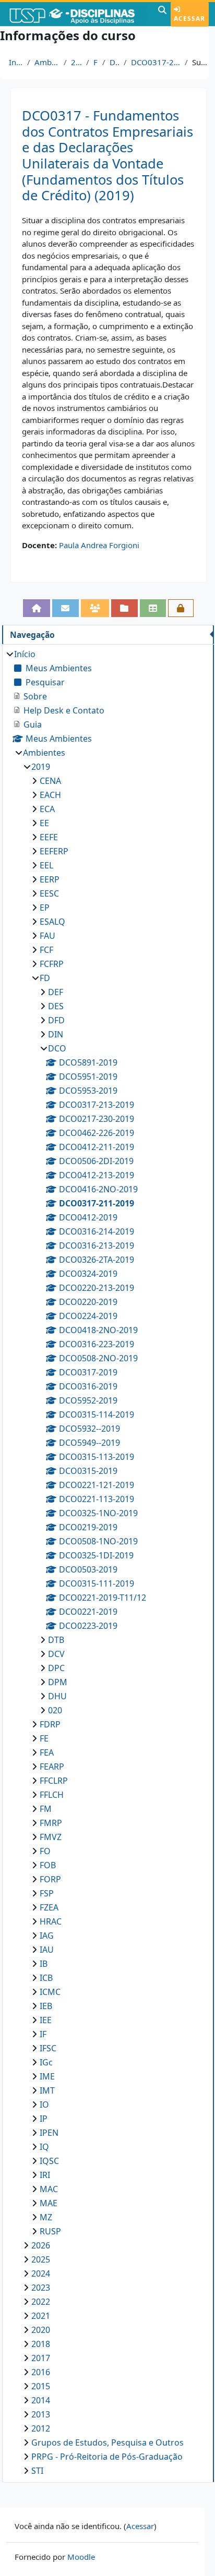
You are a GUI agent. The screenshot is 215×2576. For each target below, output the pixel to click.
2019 (76, 62)
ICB (46, 1978)
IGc (46, 2062)
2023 (41, 2288)
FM (46, 1809)
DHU (57, 1696)
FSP (47, 1893)
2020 (41, 2330)
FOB (48, 1865)
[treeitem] (108, 1562)
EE (44, 823)
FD (96, 62)
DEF (56, 992)
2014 (41, 2400)
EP (45, 908)
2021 (41, 2316)
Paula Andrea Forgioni (99, 545)
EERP (50, 879)
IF (43, 2034)
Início (16, 62)
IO (44, 2105)
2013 (41, 2414)
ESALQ (52, 922)
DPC (56, 1668)
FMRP (51, 1823)
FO (45, 1851)
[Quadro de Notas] (153, 608)
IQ (44, 2147)
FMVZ (51, 1837)
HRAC (51, 1921)
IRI (45, 2175)
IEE (46, 2020)
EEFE (49, 837)
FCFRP (52, 964)
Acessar (189, 19)
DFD (56, 1020)
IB (44, 1964)
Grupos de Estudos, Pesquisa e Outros (107, 2442)
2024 (41, 2273)
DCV (56, 1654)
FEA (47, 1752)
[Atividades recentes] (124, 608)
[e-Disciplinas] (78, 14)
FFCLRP (54, 1781)
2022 (41, 2302)
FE (44, 1738)
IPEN (49, 2133)
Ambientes (47, 62)
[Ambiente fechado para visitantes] (181, 608)
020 (55, 1710)
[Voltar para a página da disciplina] (37, 608)
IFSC (48, 2048)
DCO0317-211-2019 (156, 62)
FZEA (49, 1907)
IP (44, 2119)
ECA (47, 809)
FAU (47, 936)
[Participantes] (95, 608)
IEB (46, 2006)
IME (47, 2076)
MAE (49, 2203)
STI (37, 2471)
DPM (58, 1682)
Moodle (81, 2557)
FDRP (50, 1724)
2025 (41, 2259)
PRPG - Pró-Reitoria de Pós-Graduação (107, 2457)
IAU (47, 1950)
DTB (56, 1640)
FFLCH (52, 1795)
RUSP (50, 2231)
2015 (41, 2386)
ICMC (50, 1992)
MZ (46, 2217)
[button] (162, 14)
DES (56, 1006)
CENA (50, 781)
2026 (41, 2245)
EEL (46, 865)
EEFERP (54, 851)
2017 (41, 2358)
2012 (41, 2428)
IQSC (49, 2161)
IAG (47, 1936)
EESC (49, 893)
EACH (50, 795)
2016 (41, 2372)
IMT (47, 2090)
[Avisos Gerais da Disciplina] (65, 608)
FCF (46, 950)
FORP (50, 1879)
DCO (114, 62)
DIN (56, 1034)
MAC (49, 2189)
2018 (41, 2344)
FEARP (52, 1767)
